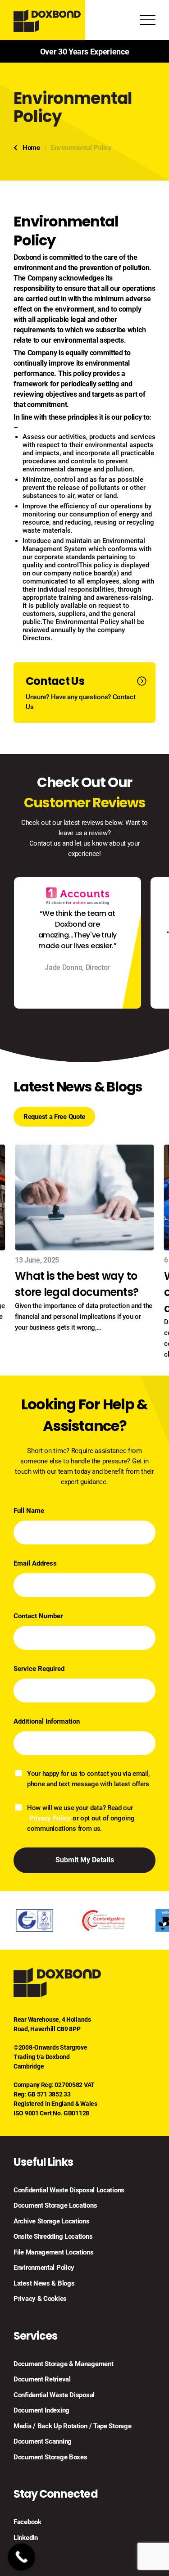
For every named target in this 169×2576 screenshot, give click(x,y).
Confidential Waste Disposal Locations (69, 2190)
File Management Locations (54, 2252)
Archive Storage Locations (52, 2221)
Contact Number (38, 1616)
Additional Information (47, 1721)
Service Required (39, 1669)
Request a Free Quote (54, 1117)
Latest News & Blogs (44, 2283)
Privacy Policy (50, 1818)
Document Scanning (43, 2441)
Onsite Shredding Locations (53, 2236)
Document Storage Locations (55, 2205)
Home (31, 148)
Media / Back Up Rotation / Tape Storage (72, 2426)
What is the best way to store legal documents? (77, 1284)
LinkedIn (26, 2538)
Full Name (29, 1511)
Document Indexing (41, 2410)
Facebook (27, 2522)
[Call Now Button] (21, 2557)
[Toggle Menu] (148, 22)
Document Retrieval (42, 2379)
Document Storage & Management (63, 2364)
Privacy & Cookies (40, 2299)
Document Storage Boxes (50, 2457)
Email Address (35, 1563)
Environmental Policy (44, 2268)
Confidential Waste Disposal (54, 2395)
